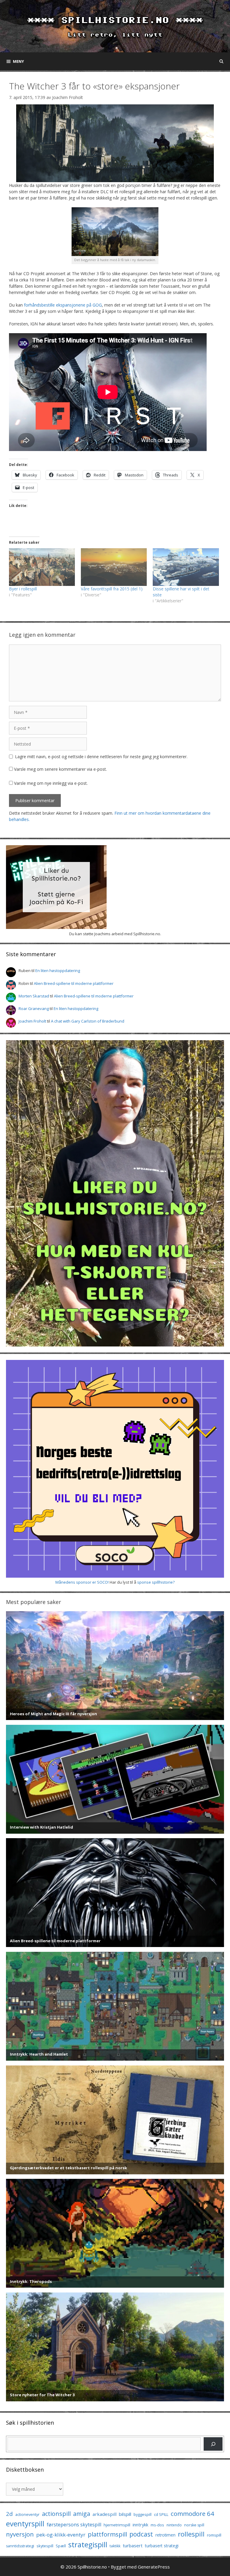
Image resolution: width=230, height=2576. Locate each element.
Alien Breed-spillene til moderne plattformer (74, 983)
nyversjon (20, 2534)
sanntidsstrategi (20, 2546)
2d (9, 2514)
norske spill (194, 2525)
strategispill (88, 2544)
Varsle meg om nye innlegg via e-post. (51, 783)
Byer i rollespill (23, 589)
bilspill (125, 2514)
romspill (214, 2535)
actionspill (56, 2514)
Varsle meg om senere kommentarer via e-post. (60, 769)
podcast (141, 2534)
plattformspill (107, 2534)
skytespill (45, 2546)
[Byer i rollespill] (42, 567)
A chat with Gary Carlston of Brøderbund (88, 1021)
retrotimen (165, 2535)
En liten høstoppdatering (58, 971)
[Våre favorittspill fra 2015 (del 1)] (114, 567)
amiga (82, 2514)
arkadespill (105, 2514)
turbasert (133, 2545)
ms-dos (157, 2525)
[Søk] (213, 2444)
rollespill (191, 2534)
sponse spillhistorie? (156, 1582)
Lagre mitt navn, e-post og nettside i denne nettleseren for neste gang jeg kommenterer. (101, 757)
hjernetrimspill (117, 2525)
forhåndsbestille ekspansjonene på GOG (63, 305)
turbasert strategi (162, 2546)
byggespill (143, 2514)
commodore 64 (192, 2513)
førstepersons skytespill (74, 2525)
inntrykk (140, 2525)
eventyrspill (25, 2524)
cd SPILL (161, 2514)
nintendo (174, 2525)
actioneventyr (27, 2515)
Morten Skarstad (34, 996)
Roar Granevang (34, 1009)
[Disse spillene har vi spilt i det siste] (186, 567)
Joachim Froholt (68, 97)
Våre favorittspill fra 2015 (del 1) (112, 589)
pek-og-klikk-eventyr (61, 2535)
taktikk (115, 2546)
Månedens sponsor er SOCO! (82, 1582)
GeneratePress (154, 2567)
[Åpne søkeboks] (221, 61)
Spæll (61, 2546)
